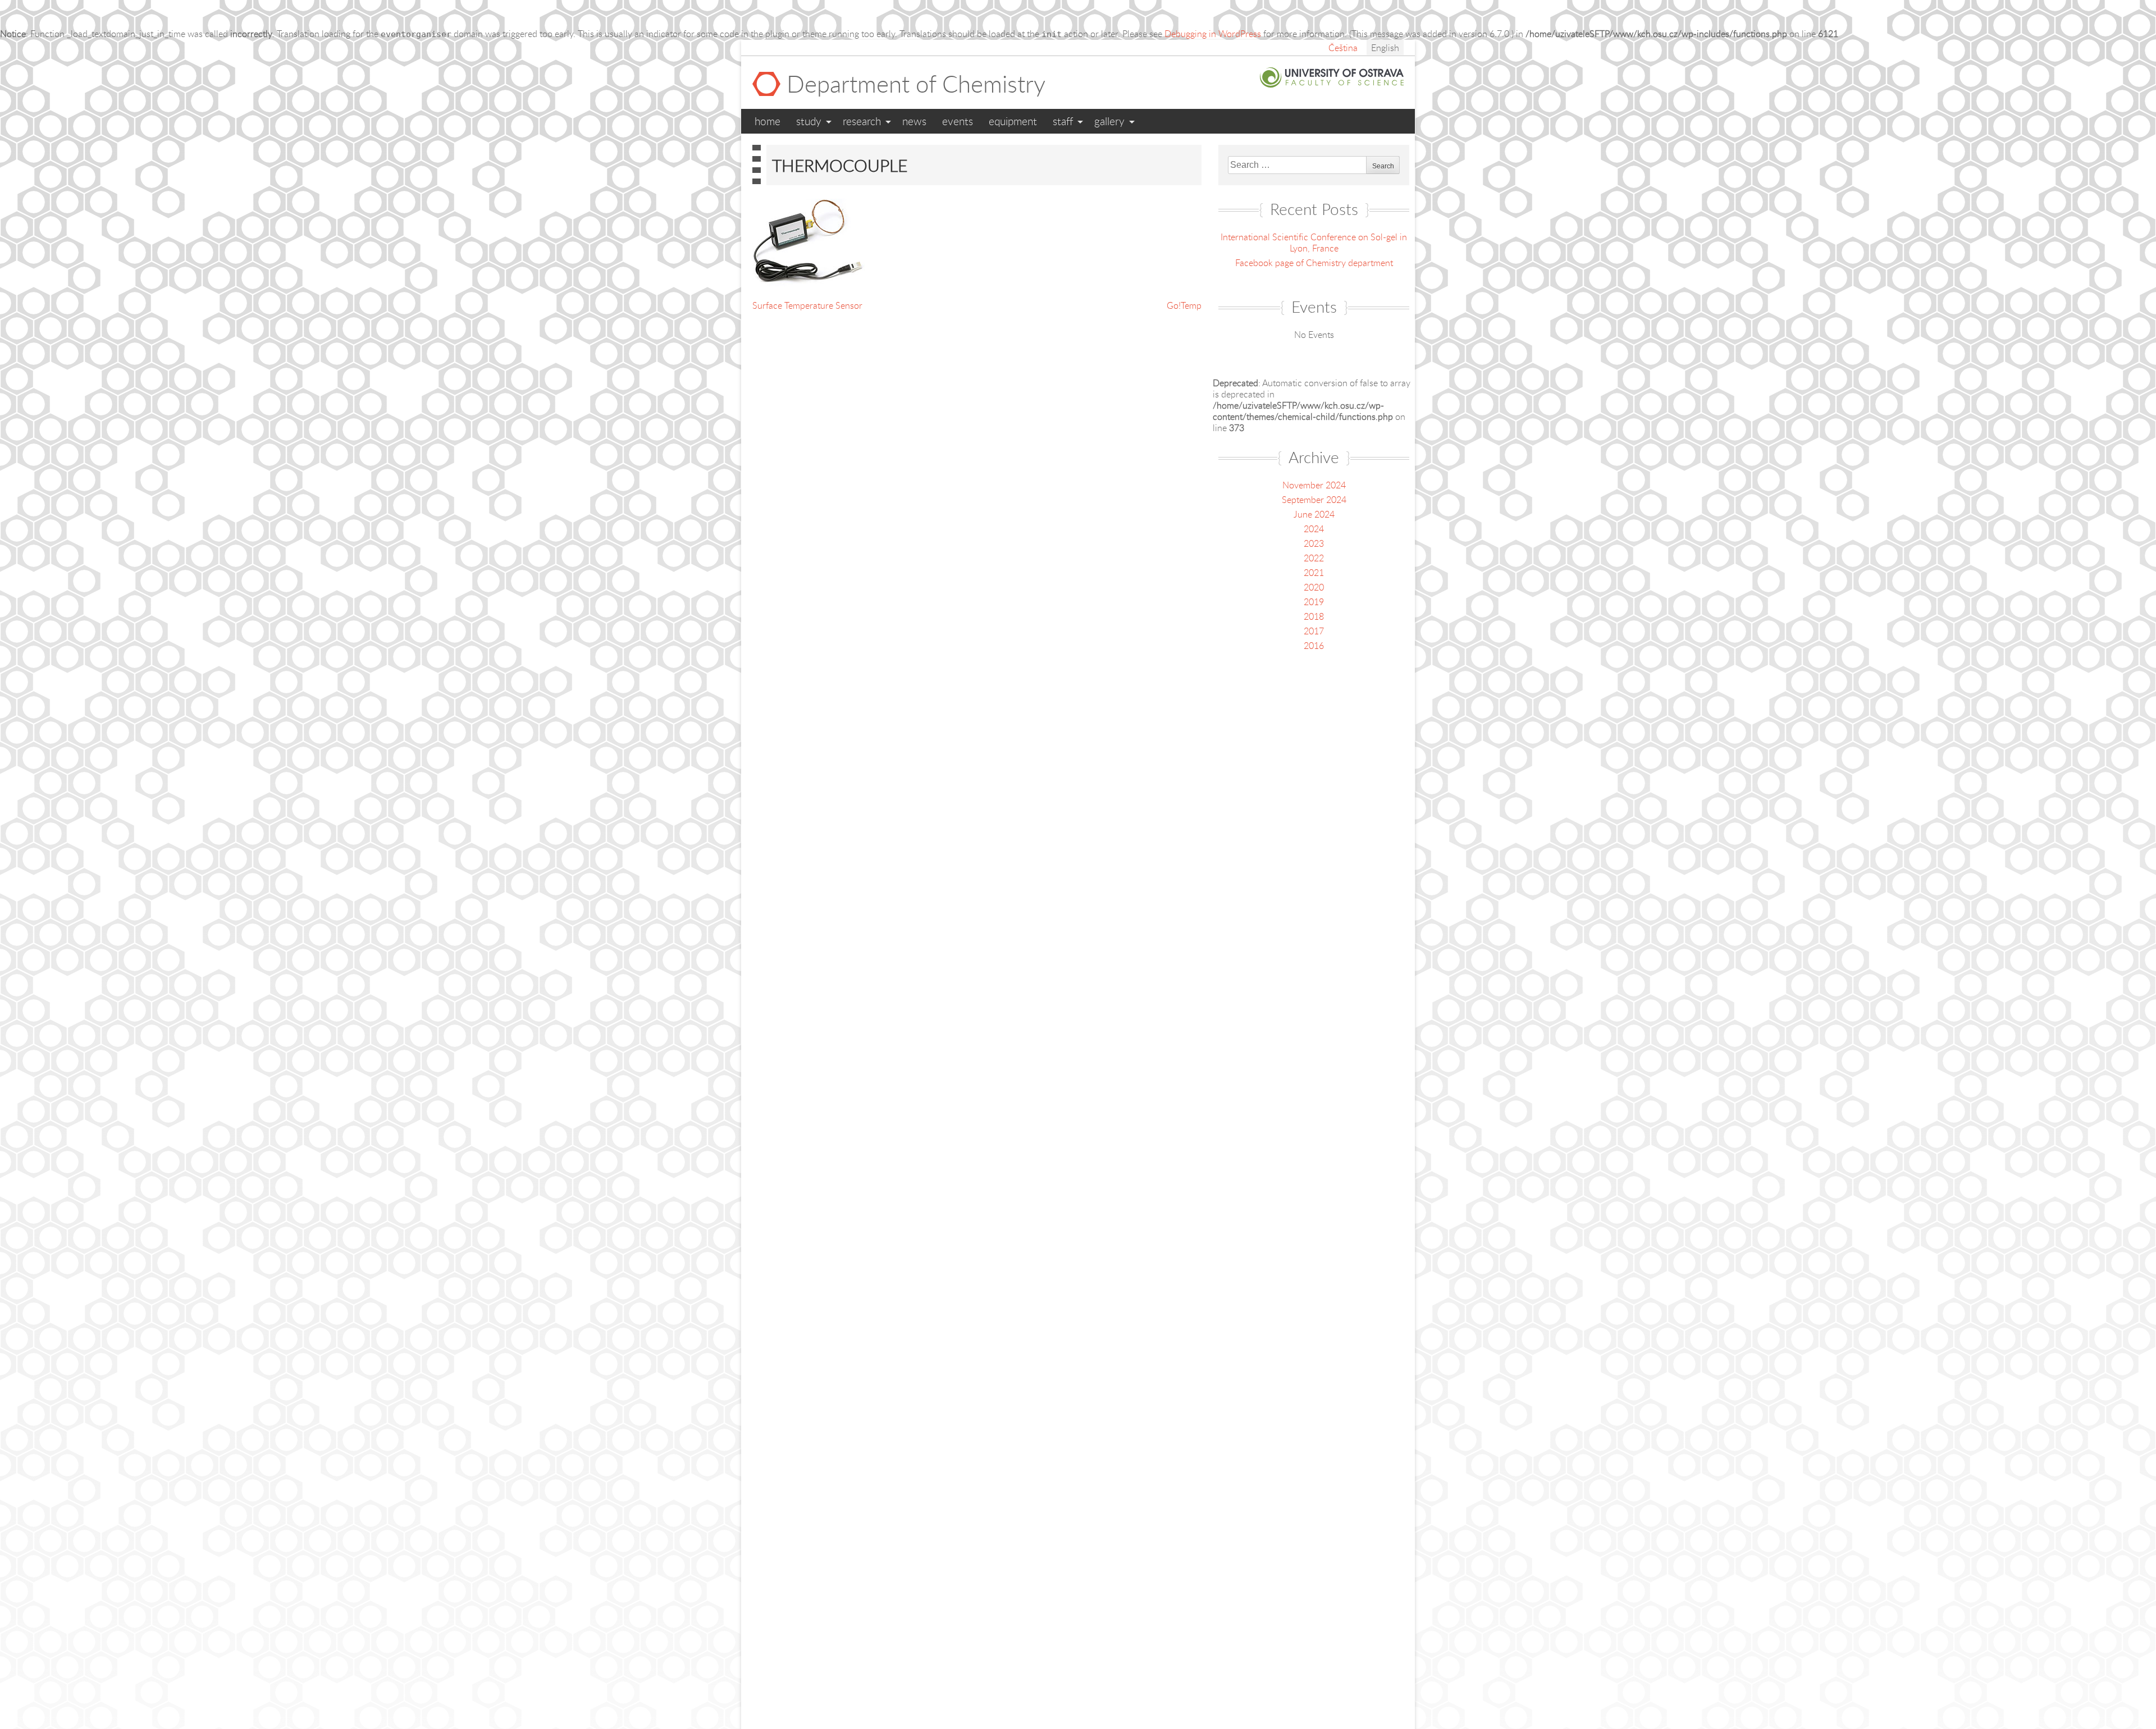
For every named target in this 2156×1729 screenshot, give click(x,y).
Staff (1063, 121)
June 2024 (1314, 514)
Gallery (1109, 121)
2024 (1314, 529)
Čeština (1343, 48)
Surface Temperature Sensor (807, 305)
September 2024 (1314, 500)
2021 (1314, 573)
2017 (1314, 631)
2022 (1314, 558)
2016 (1314, 646)
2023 (1314, 543)
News (914, 121)
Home (768, 121)
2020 (1314, 587)
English (1385, 48)
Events (958, 121)
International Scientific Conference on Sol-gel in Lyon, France (1314, 243)
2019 (1314, 602)
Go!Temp (1184, 305)
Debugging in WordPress (1213, 34)
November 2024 (1314, 485)
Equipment (1013, 121)
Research (862, 121)
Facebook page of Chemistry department (1314, 263)
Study (809, 121)
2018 (1314, 616)
